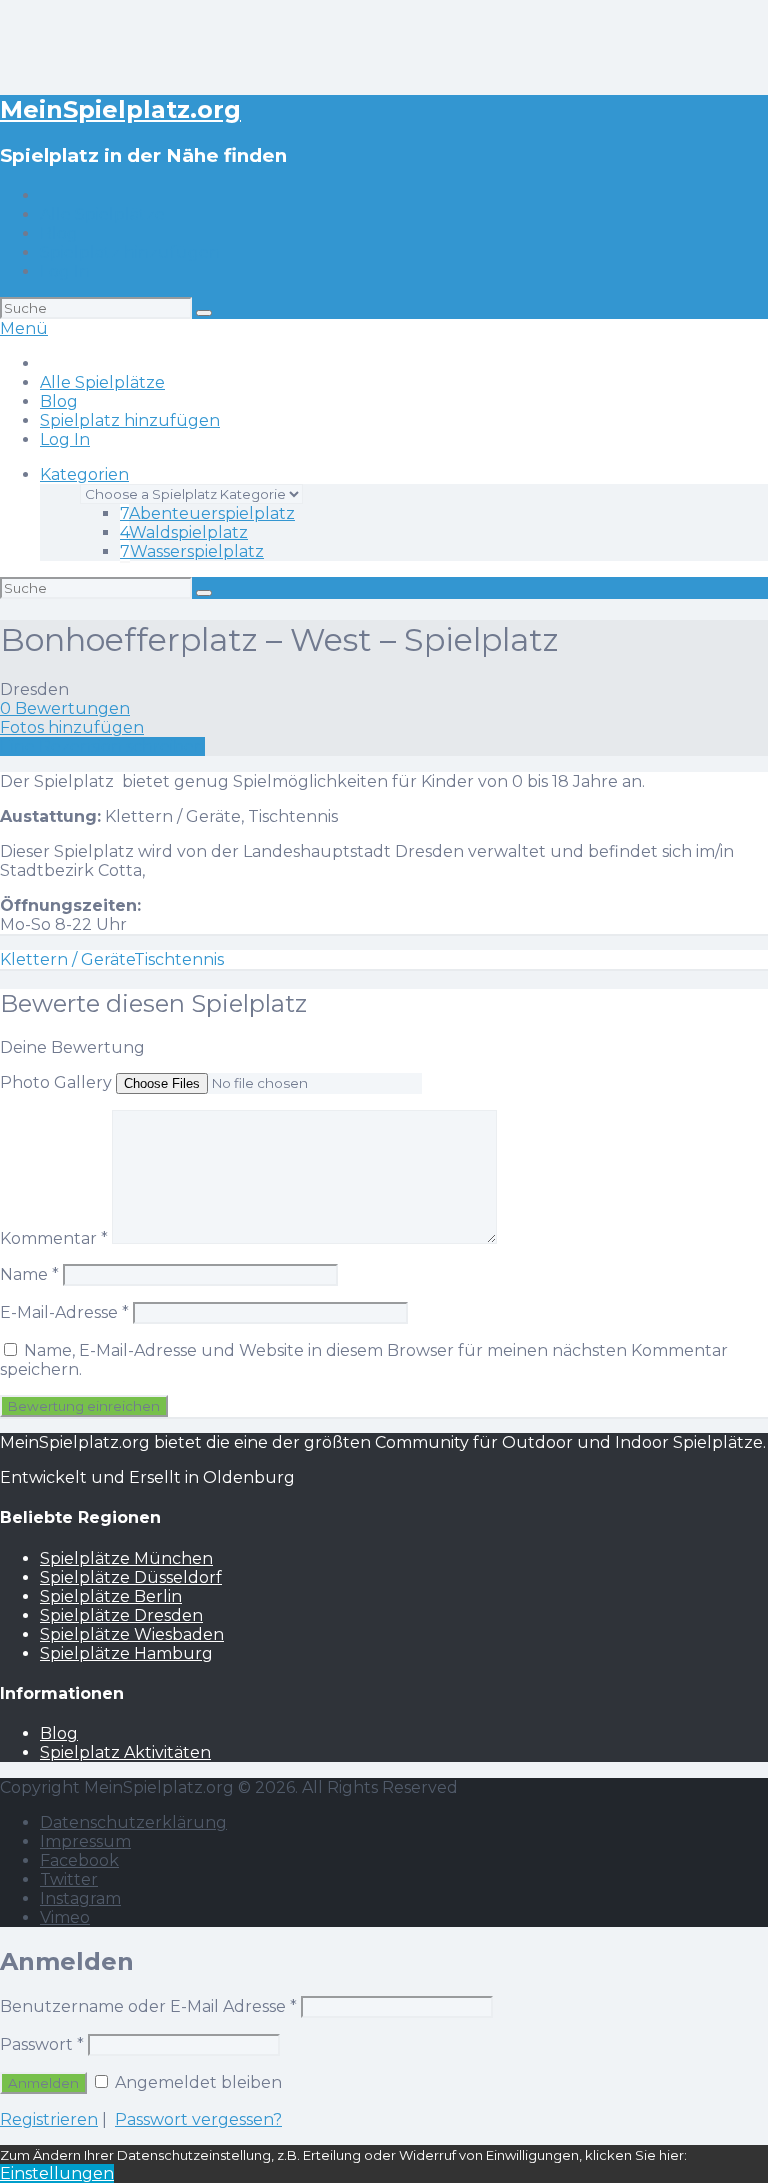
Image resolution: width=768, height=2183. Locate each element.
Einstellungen (57, 2173)
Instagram (80, 1898)
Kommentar (54, 1238)
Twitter (69, 1879)
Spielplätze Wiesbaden (132, 1634)
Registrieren (49, 2119)
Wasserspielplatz (192, 551)
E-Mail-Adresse (64, 1312)
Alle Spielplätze (102, 214)
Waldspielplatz (184, 532)
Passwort (42, 2044)
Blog (59, 233)
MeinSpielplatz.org (120, 109)
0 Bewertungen (65, 708)
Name (29, 1274)
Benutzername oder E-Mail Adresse (148, 2006)
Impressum (85, 1841)
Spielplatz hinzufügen (130, 252)
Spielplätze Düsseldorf (131, 1577)
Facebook (79, 1860)
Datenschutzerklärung (133, 1822)
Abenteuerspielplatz (207, 513)
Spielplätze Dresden (121, 1615)
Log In (65, 271)
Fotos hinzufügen (72, 727)
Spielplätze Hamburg (126, 1653)
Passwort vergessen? (198, 2119)
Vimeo (65, 1917)
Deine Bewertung (72, 1047)
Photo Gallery (56, 1082)
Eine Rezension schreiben (102, 746)
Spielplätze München (126, 1558)
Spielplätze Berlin (111, 1596)
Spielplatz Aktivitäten (125, 1752)
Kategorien (84, 474)
